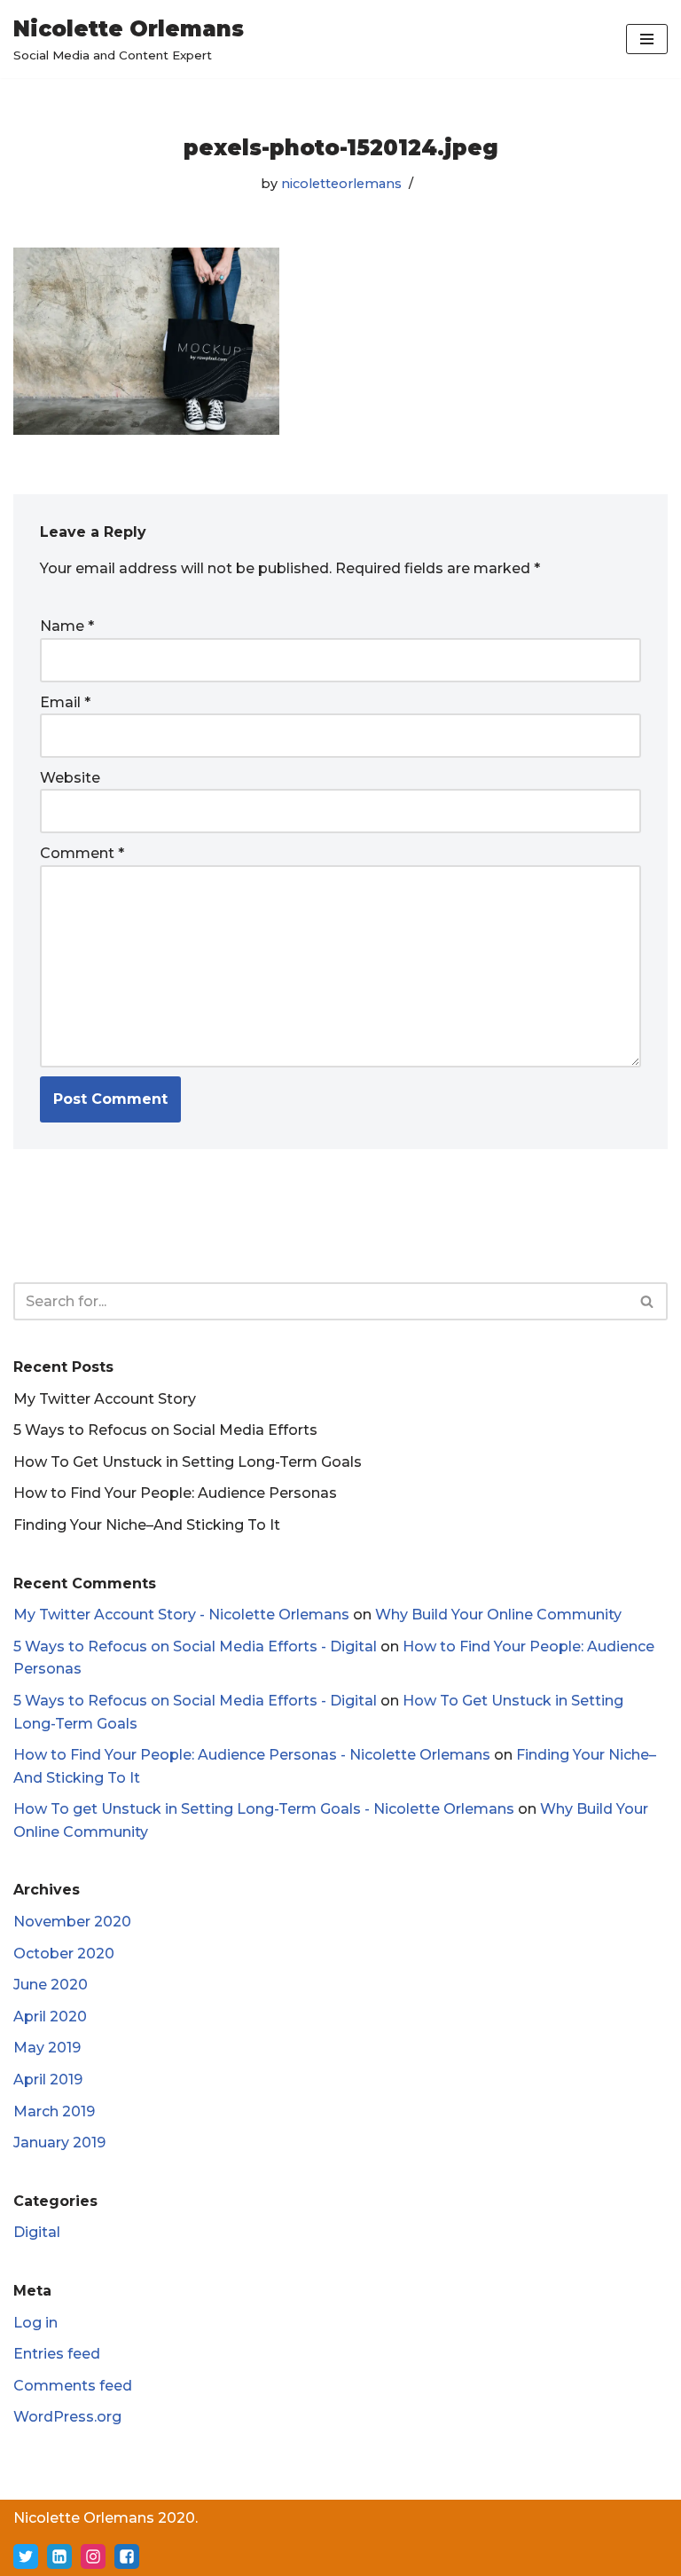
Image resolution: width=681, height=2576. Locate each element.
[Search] (648, 1301)
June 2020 (51, 1985)
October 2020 (64, 1954)
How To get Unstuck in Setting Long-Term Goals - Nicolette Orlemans (264, 1809)
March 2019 (54, 2111)
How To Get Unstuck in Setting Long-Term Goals (188, 1462)
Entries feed (57, 2354)
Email (65, 702)
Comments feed (73, 2386)
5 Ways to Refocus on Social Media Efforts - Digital (195, 1646)
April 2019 (48, 2080)
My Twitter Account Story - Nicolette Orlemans (181, 1615)
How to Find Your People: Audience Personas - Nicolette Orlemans (252, 1755)
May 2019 (47, 2048)
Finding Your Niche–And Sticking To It (147, 1525)
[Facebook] (127, 2556)
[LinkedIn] (59, 2556)
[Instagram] (93, 2556)
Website (70, 778)
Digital (37, 2232)
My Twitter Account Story (105, 1399)
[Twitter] (26, 2556)
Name (67, 626)
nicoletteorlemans (341, 184)
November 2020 (72, 1922)
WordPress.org (67, 2417)
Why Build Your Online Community (498, 1615)
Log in (35, 2323)
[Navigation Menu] (647, 39)
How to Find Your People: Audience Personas (175, 1493)
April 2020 (50, 2017)
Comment (82, 853)
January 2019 (59, 2143)
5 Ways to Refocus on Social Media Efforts (165, 1430)
